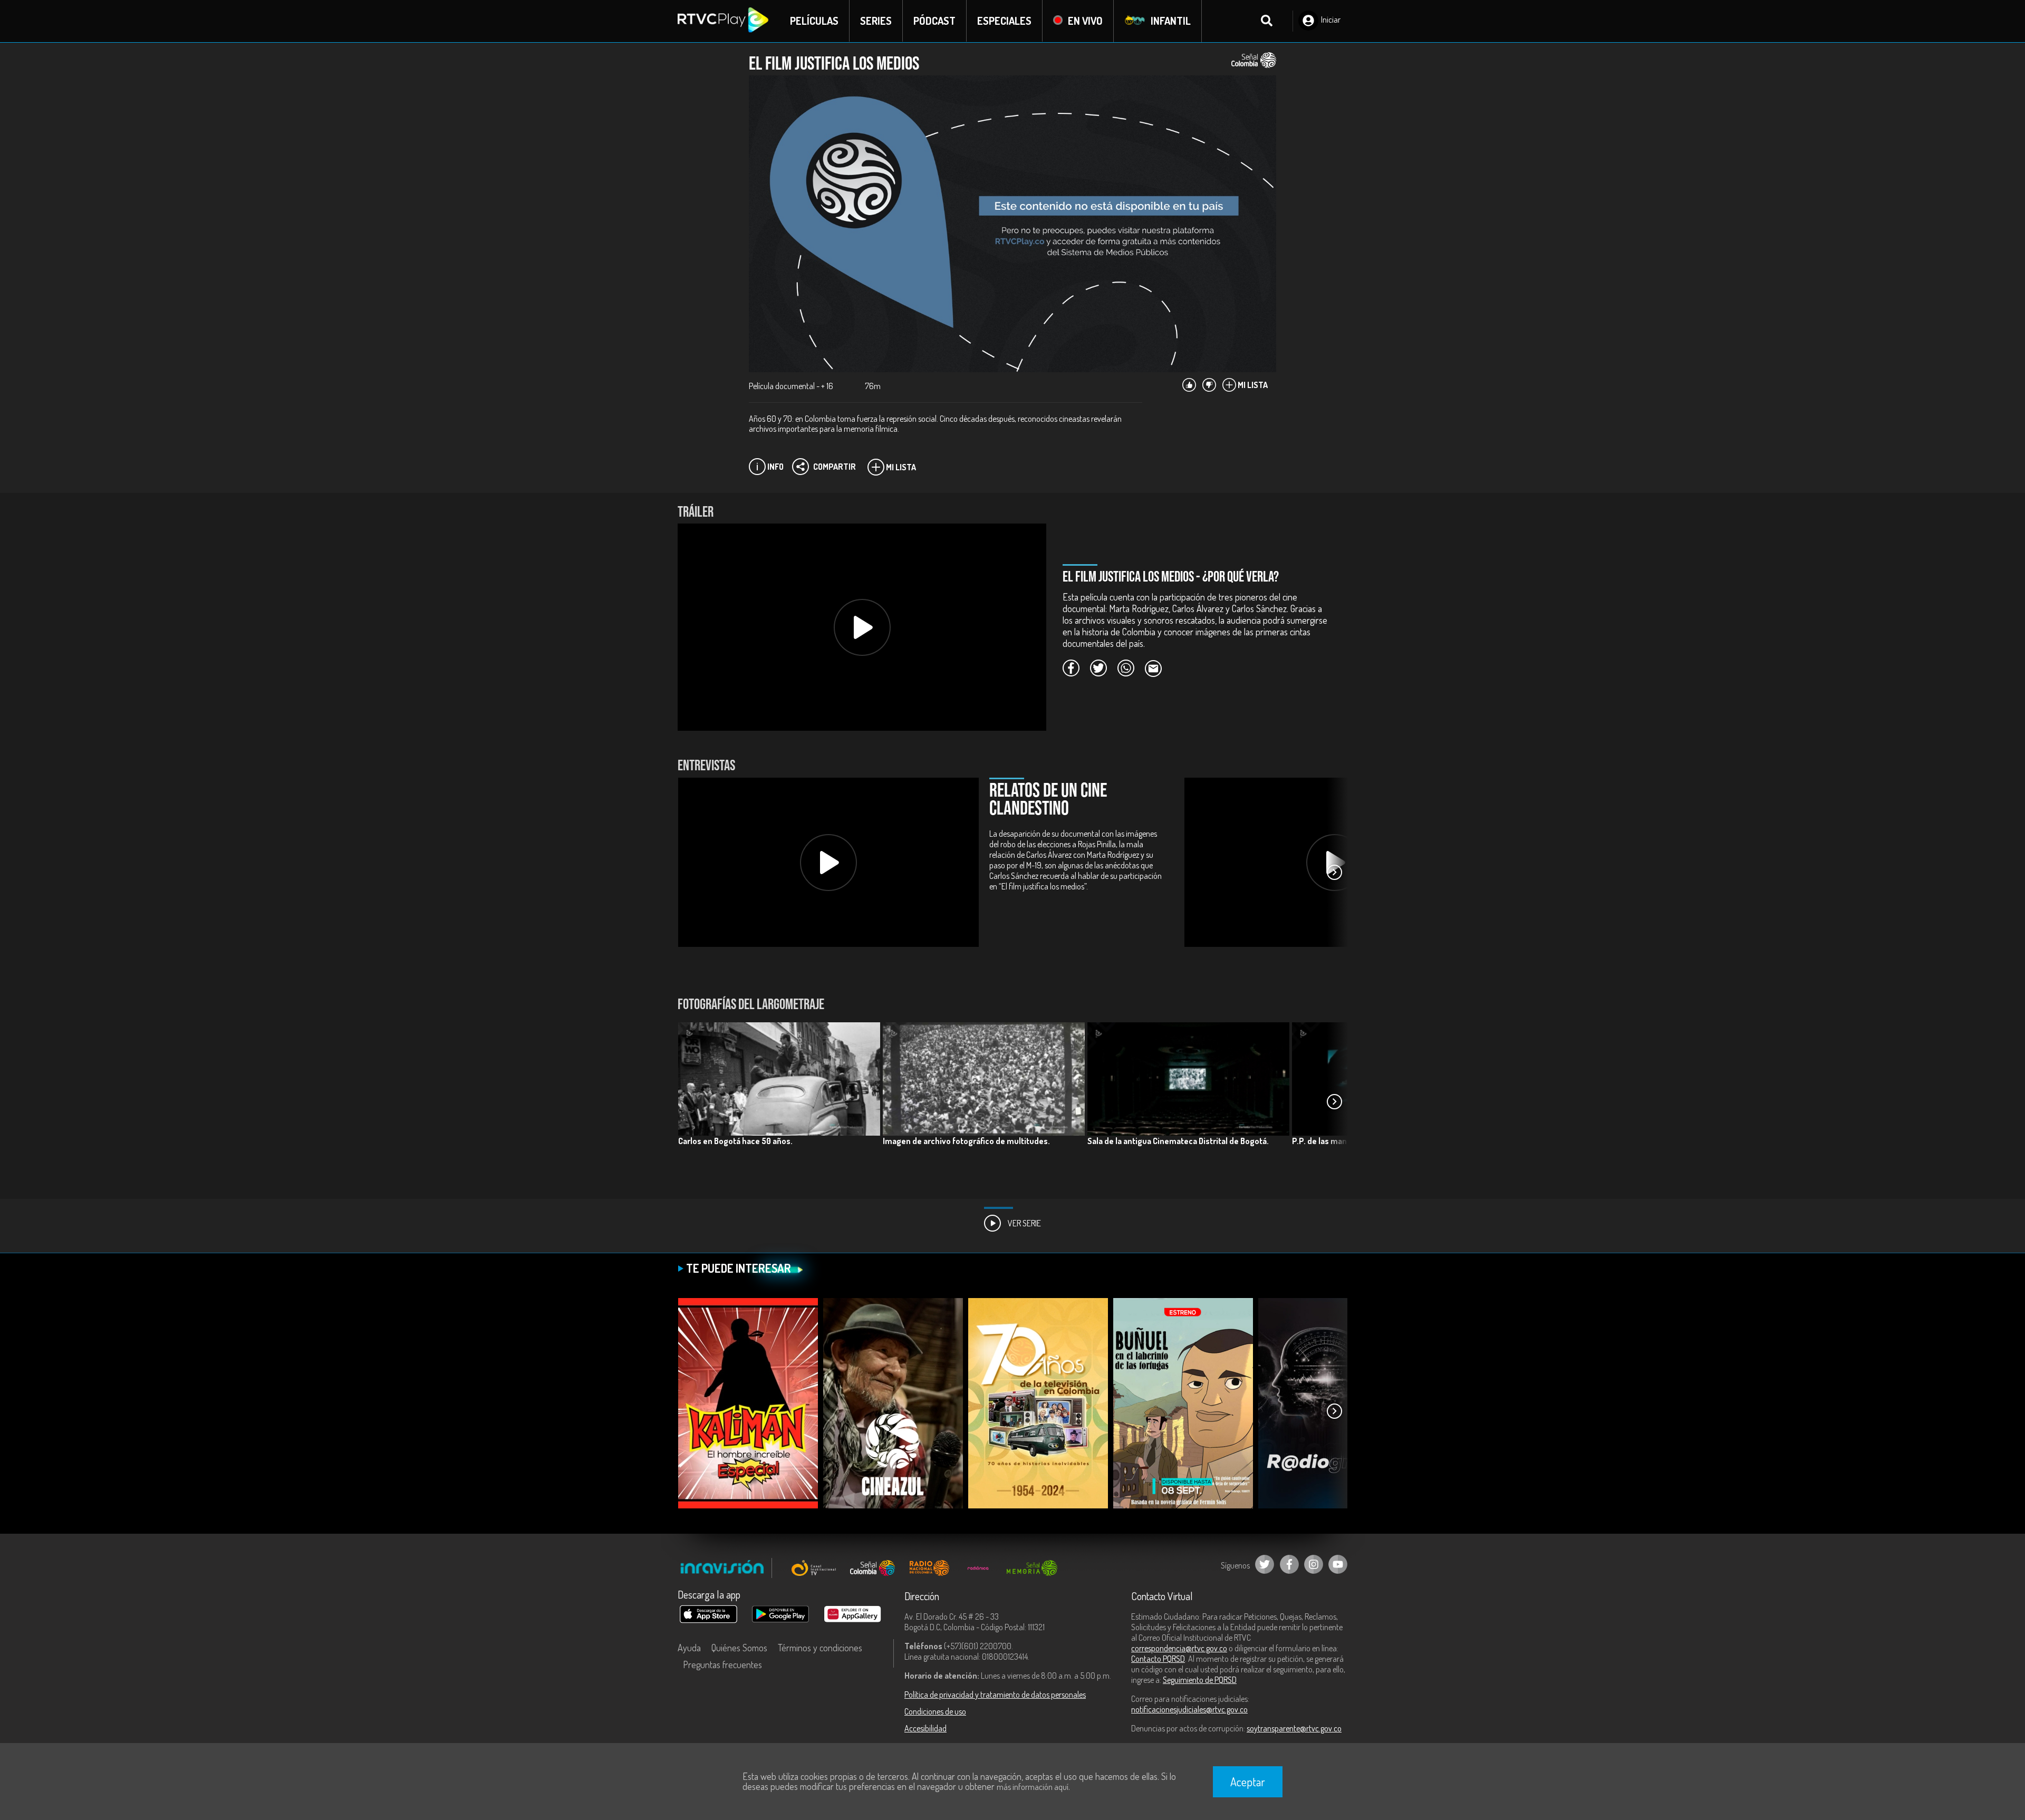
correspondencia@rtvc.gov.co (1179, 1648)
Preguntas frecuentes (722, 1664)
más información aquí (1033, 1787)
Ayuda (689, 1648)
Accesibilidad (925, 1728)
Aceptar (1248, 1782)
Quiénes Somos (739, 1648)
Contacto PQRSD (1158, 1659)
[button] (1334, 873)
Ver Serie (1024, 1223)
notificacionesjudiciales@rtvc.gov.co (1189, 1709)
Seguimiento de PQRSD (1200, 1680)
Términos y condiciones (820, 1648)
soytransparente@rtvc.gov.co (1294, 1728)
